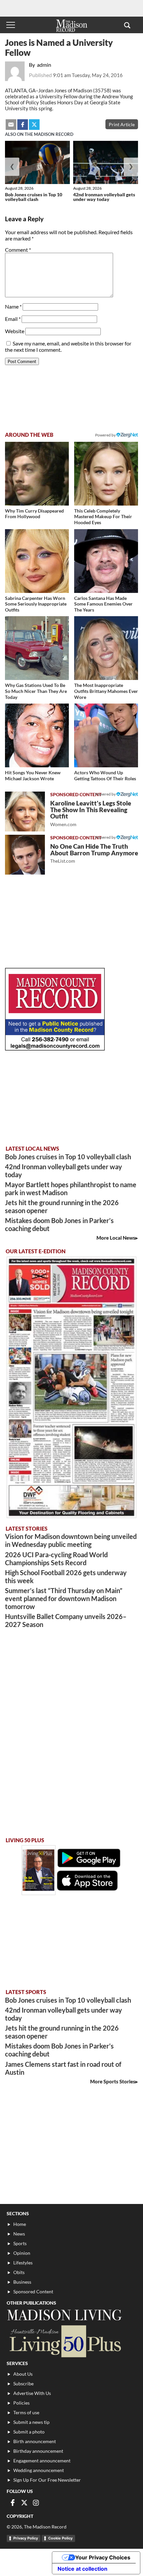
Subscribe (23, 2384)
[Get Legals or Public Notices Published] (55, 1049)
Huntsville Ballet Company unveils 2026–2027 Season (66, 1620)
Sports (20, 2243)
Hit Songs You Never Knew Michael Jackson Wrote (33, 775)
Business (22, 2282)
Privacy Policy (26, 2538)
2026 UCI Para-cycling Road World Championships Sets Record (56, 1559)
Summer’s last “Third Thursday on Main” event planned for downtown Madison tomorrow (64, 1598)
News (19, 2234)
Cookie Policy (60, 2538)
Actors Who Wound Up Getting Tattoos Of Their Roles (105, 775)
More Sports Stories (113, 2081)
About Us (23, 2374)
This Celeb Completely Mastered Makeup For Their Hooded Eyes (103, 517)
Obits (19, 2272)
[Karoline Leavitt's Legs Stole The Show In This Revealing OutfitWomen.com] (25, 811)
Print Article (122, 124)
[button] (127, 25)
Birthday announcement (38, 2451)
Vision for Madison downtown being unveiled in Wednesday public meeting (71, 1540)
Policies (21, 2403)
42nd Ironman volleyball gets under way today (104, 197)
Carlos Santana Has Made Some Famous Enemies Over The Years (103, 604)
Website (15, 331)
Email (13, 319)
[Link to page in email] (11, 125)
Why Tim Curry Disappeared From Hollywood (34, 514)
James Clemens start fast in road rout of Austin (63, 2068)
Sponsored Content (33, 2291)
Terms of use (26, 2412)
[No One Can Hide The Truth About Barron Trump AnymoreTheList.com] (25, 855)
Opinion (22, 2253)
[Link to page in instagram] (36, 2503)
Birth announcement (35, 2441)
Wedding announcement (39, 2470)
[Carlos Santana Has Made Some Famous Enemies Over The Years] (106, 561)
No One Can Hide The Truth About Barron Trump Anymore (94, 853)
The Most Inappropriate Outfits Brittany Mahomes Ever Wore (106, 691)
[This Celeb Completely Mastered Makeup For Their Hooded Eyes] (106, 474)
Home (20, 2224)
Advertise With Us (32, 2393)
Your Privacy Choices (103, 2557)
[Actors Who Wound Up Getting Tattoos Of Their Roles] (106, 735)
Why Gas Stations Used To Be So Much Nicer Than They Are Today (36, 691)
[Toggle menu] (11, 25)
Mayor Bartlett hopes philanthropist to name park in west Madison (71, 1189)
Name (13, 306)
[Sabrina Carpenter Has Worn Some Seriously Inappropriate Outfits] (37, 561)
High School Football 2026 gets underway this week (66, 1576)
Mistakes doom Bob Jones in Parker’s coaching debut (59, 1224)
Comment (18, 250)
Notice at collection (82, 2569)
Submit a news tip (31, 2422)
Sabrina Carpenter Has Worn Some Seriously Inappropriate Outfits (36, 604)
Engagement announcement (42, 2461)
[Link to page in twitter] (34, 125)
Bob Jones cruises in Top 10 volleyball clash (34, 197)
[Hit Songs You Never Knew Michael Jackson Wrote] (37, 735)
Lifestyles (23, 2263)
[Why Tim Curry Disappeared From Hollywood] (37, 474)
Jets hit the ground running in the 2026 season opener (62, 1206)
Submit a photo (29, 2432)
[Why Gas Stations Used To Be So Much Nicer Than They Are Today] (37, 648)
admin (44, 65)
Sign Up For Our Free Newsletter (47, 2480)
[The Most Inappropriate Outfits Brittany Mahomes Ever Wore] (106, 648)
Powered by (106, 794)
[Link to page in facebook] (23, 125)
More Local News (116, 1238)
